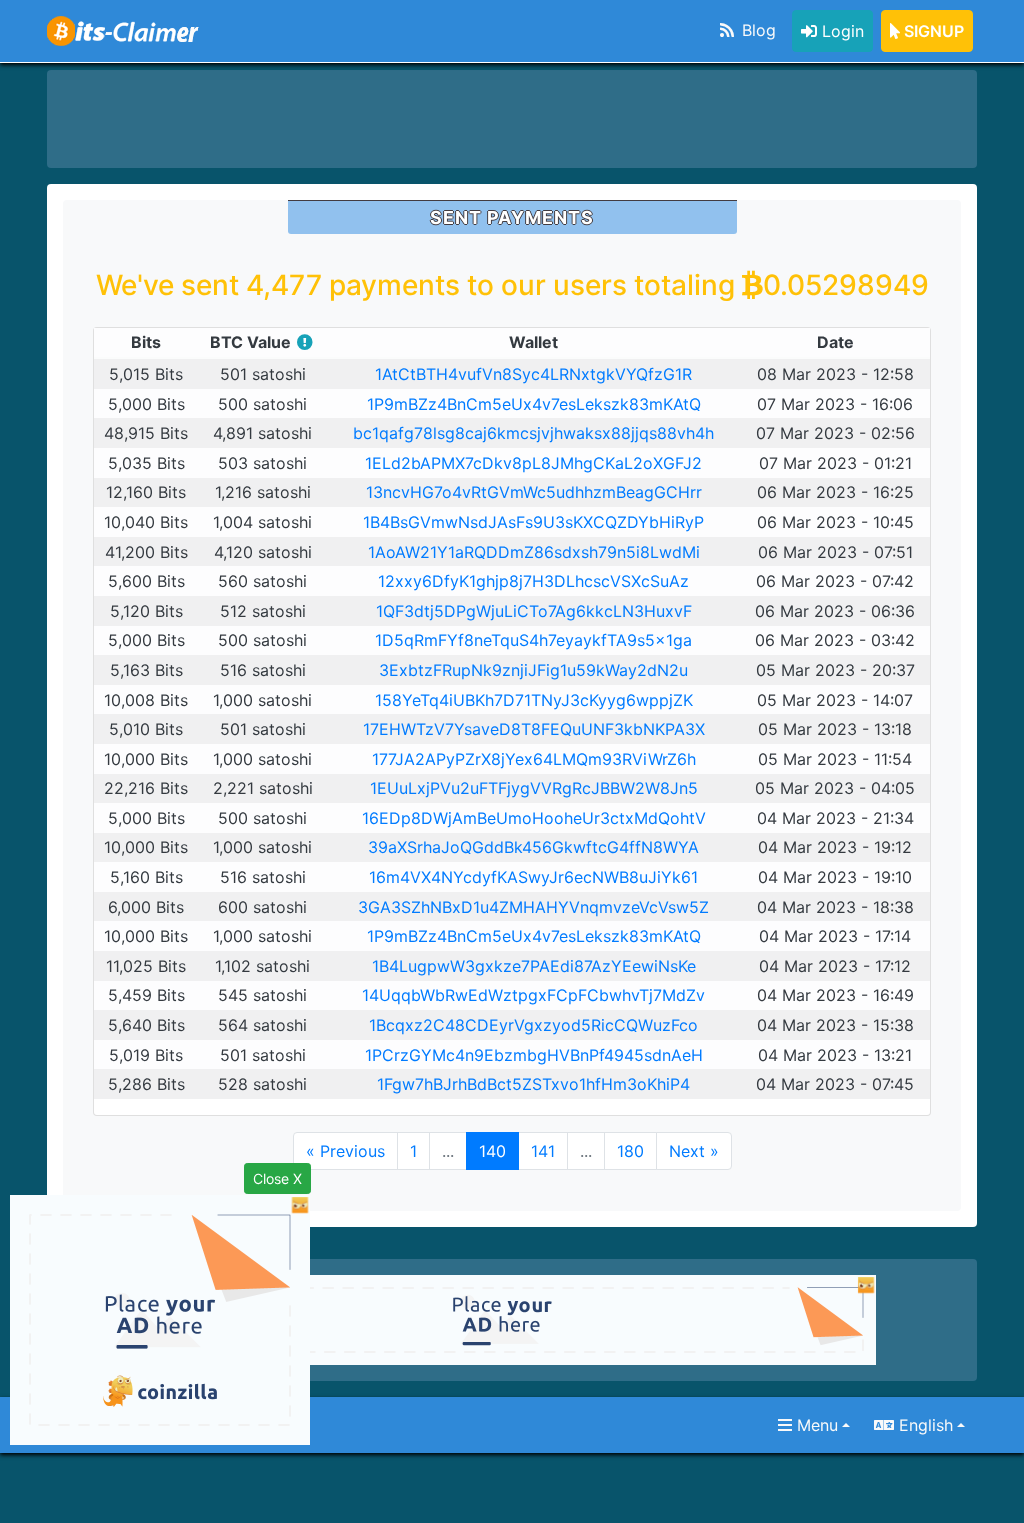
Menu (815, 1425)
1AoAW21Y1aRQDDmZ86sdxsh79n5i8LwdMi (534, 552)
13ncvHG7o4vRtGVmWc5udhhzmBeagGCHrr (534, 492)
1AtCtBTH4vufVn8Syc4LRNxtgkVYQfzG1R (533, 374)
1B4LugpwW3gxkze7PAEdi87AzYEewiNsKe (534, 966)
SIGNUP (932, 31)
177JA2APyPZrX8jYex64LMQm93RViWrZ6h (534, 759)
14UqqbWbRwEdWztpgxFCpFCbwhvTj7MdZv (533, 995)
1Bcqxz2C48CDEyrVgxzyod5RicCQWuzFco (533, 1025)
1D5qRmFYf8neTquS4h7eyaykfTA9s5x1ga (533, 640)
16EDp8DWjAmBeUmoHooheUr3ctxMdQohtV (534, 818)
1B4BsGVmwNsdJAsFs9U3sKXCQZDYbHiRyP (533, 522)
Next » (694, 1151)
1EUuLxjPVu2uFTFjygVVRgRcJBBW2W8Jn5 (534, 788)
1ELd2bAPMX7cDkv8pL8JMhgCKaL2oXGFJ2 (533, 463)
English (923, 1425)
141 (543, 1151)
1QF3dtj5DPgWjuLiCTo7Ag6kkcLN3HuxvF (534, 611)
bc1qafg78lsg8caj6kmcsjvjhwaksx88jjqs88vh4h (533, 433)
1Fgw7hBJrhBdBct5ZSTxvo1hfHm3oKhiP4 (533, 1084)
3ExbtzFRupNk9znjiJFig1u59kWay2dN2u (533, 670)
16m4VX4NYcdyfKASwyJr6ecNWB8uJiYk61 (533, 877)
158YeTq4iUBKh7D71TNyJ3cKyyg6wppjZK (534, 700)
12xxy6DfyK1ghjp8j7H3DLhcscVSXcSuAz (533, 581)
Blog (756, 30)
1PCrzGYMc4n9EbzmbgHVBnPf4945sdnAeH (534, 1055)
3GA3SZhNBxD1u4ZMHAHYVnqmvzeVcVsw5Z (533, 907)
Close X (277, 1178)
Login (840, 31)
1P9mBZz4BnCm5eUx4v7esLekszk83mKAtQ (534, 404)
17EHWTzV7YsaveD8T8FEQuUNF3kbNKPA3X (534, 729)
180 (630, 1151)
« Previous (345, 1151)
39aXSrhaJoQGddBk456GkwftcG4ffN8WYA (533, 847)
